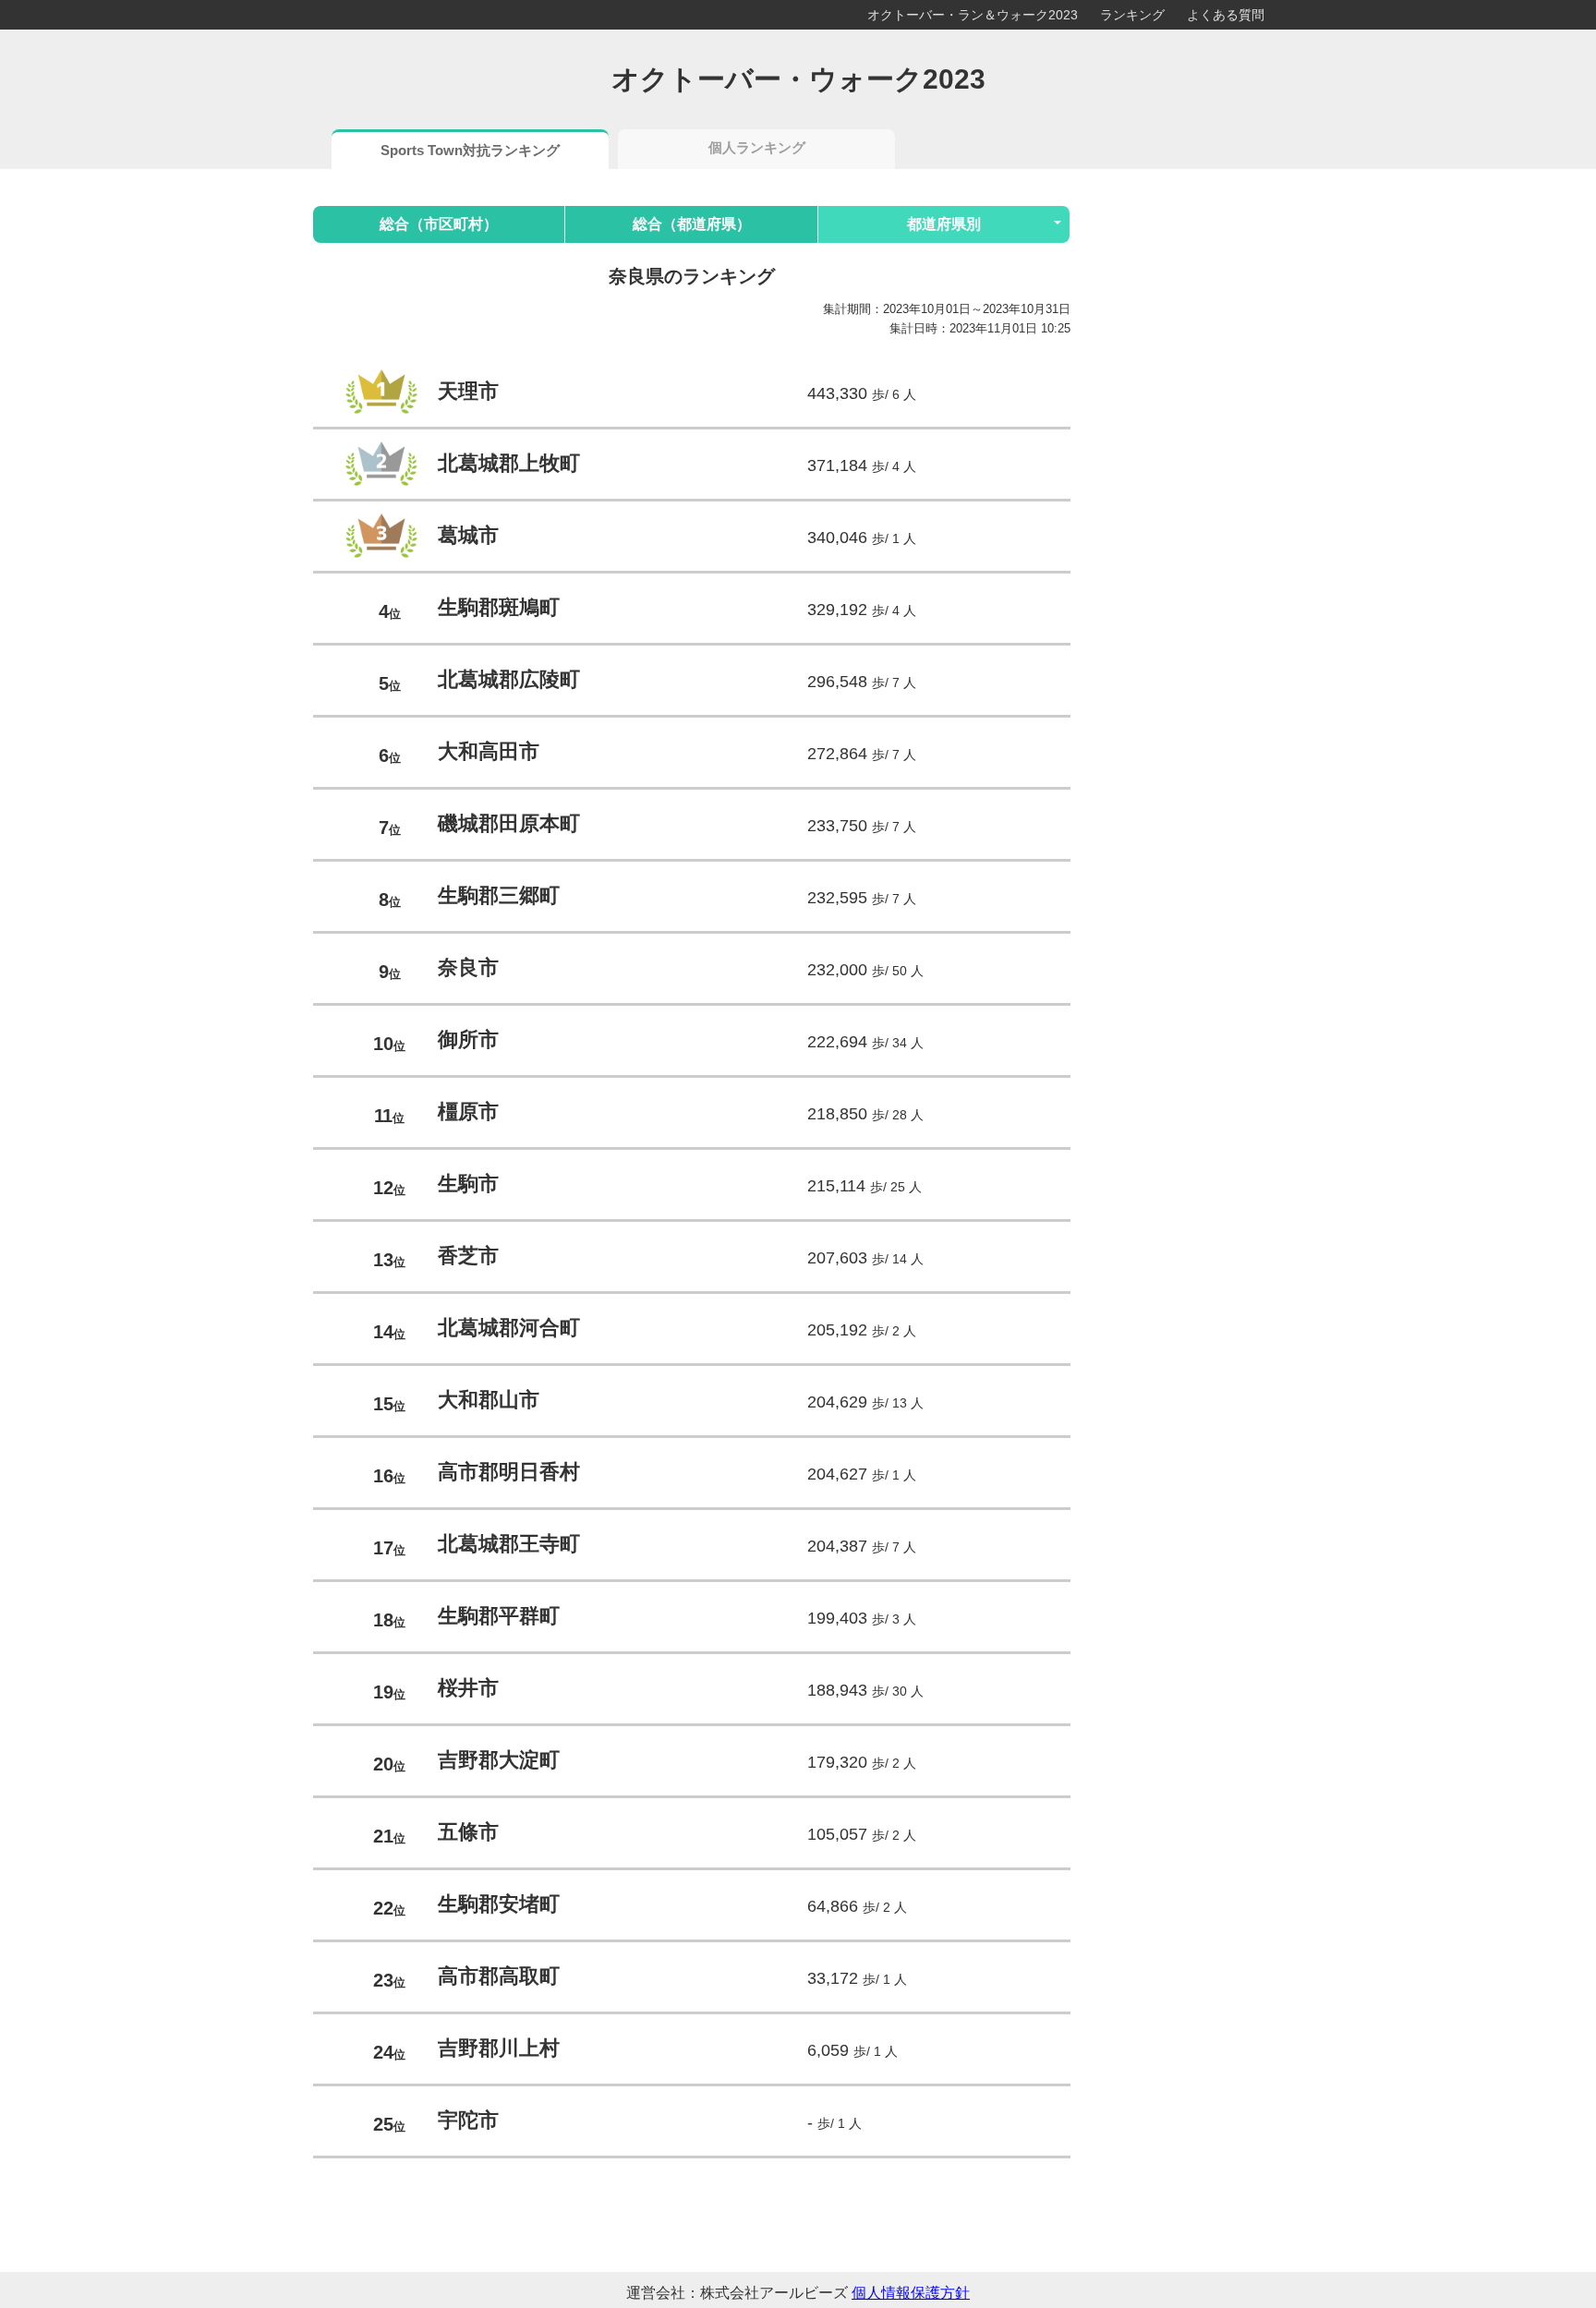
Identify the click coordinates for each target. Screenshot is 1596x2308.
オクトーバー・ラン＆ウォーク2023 (973, 15)
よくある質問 (1226, 15)
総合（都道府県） (692, 224)
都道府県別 (944, 224)
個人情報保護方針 (911, 2293)
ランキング (1132, 15)
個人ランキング (757, 147)
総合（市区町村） (439, 224)
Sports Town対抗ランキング (470, 150)
